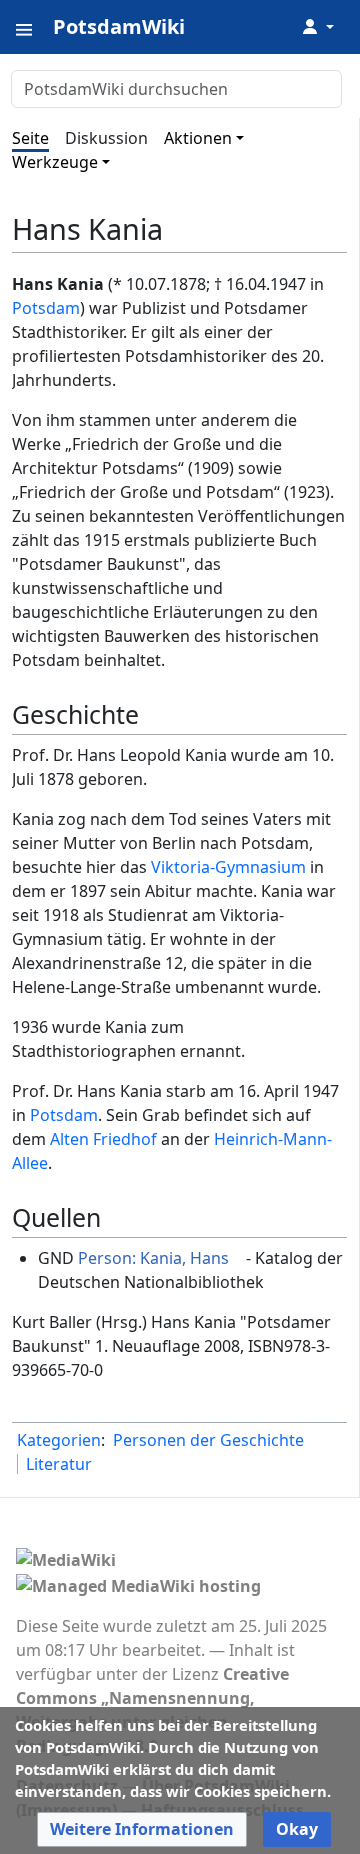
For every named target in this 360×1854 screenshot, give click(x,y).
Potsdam (46, 308)
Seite (30, 138)
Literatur (59, 1464)
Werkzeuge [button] (55, 162)
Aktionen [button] (198, 138)
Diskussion (106, 138)
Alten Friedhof (103, 1139)
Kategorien (59, 1440)
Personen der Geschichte (208, 1440)
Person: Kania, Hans (153, 1258)
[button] (142, 1829)
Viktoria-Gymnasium (228, 867)
